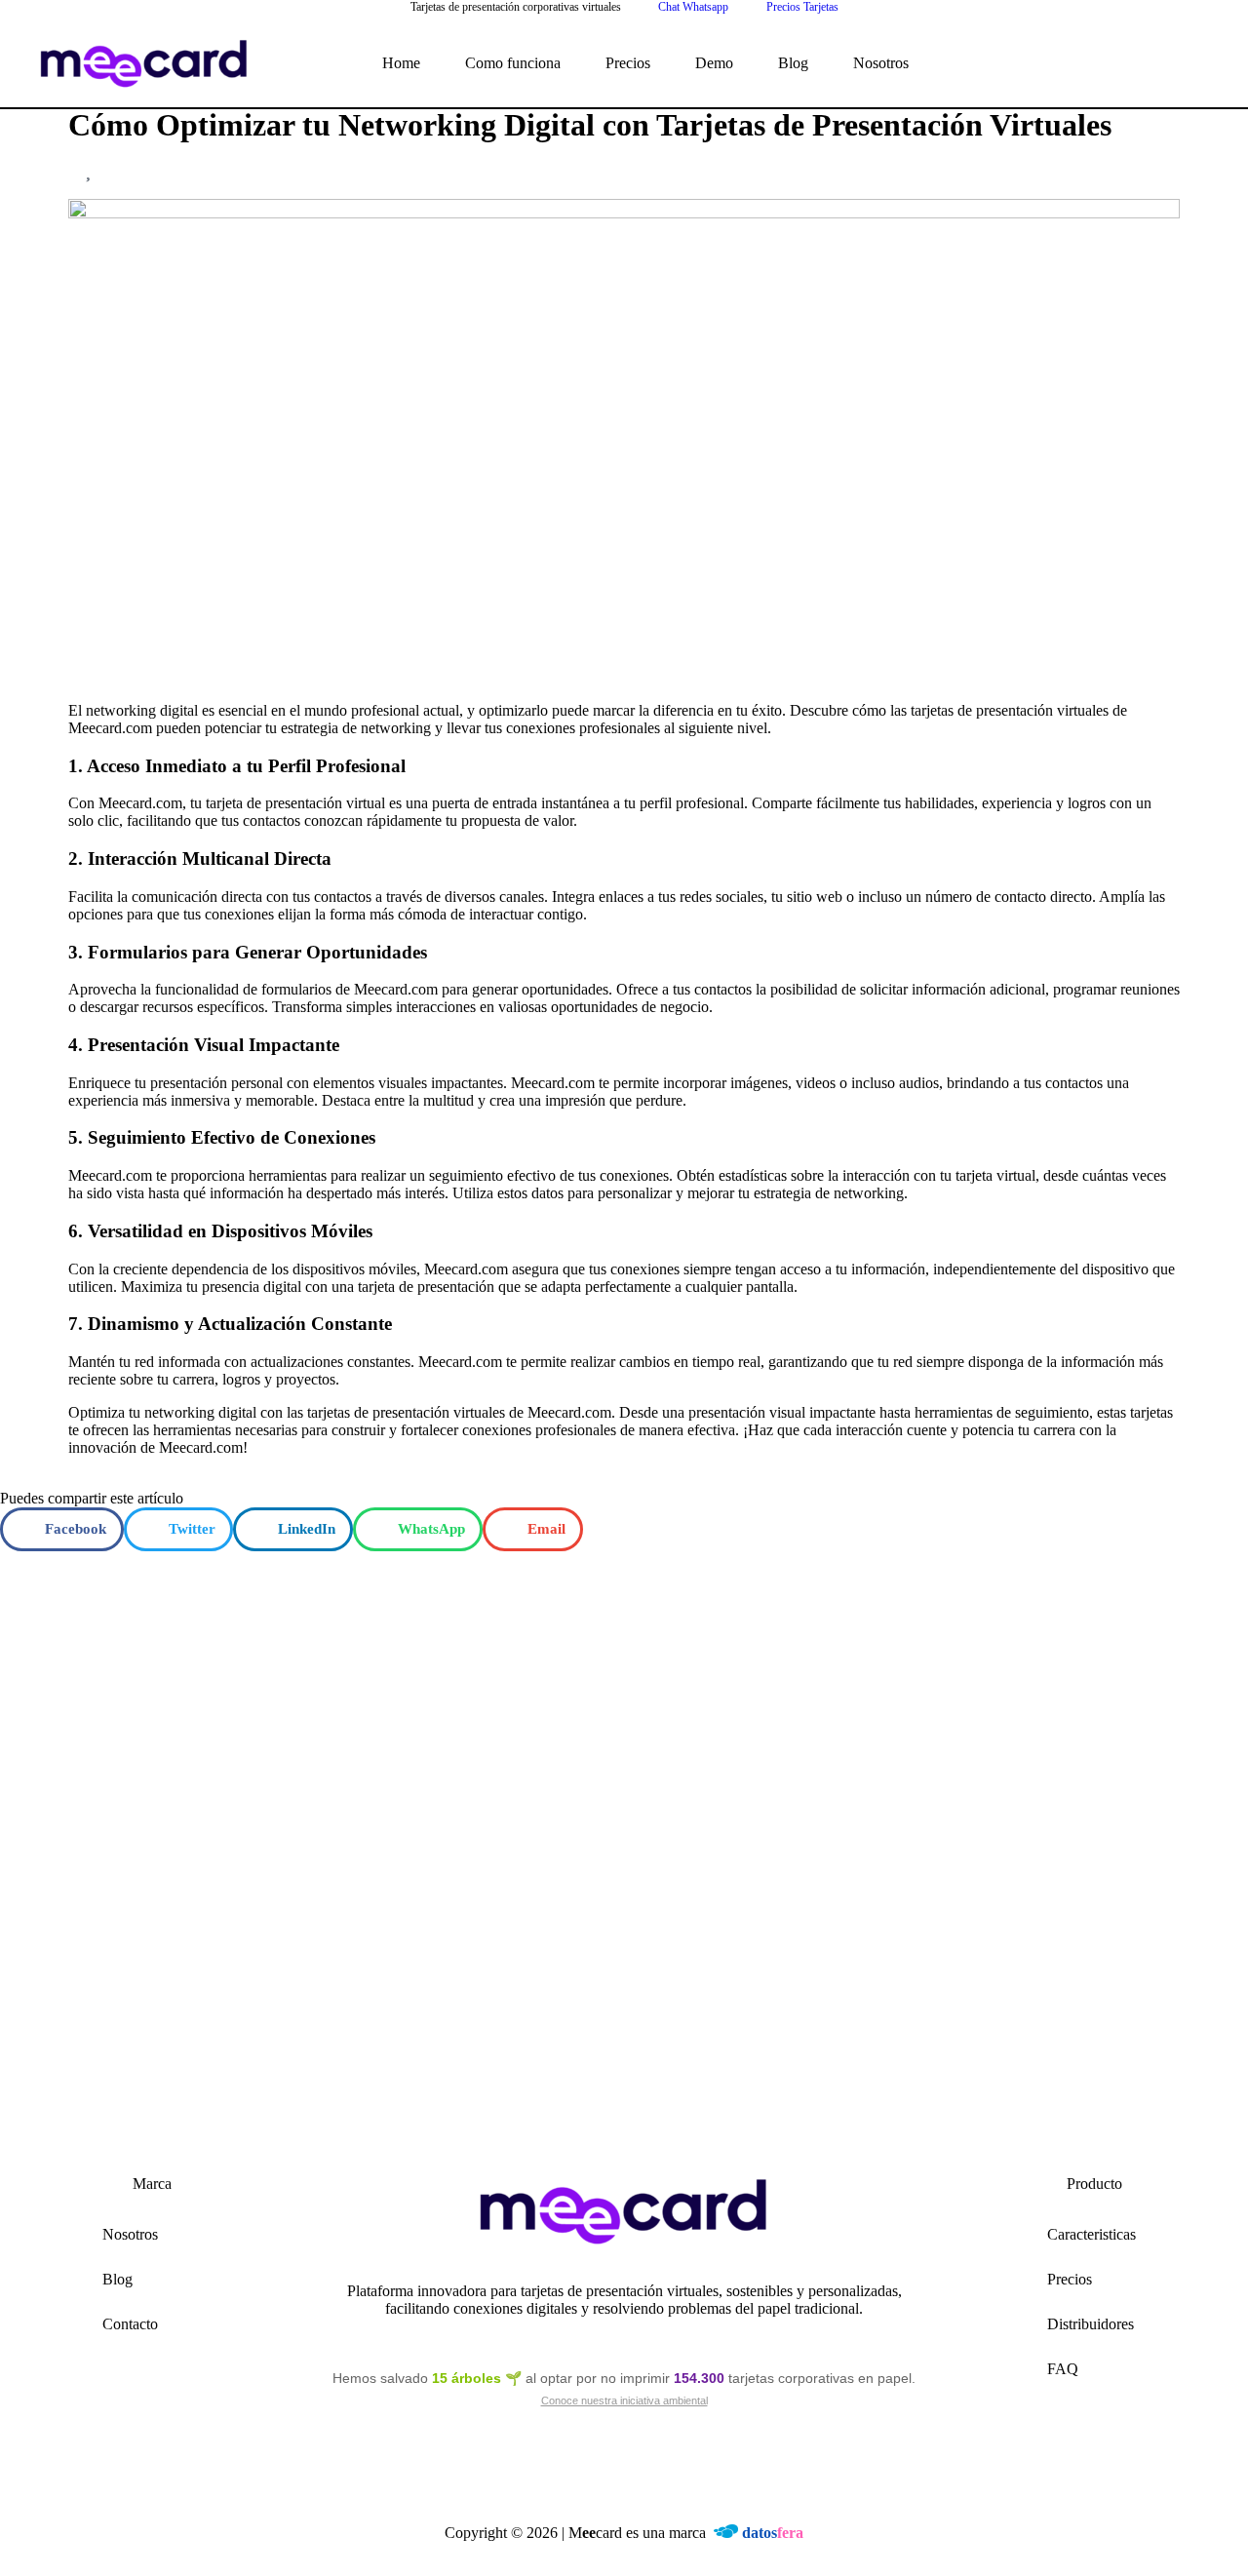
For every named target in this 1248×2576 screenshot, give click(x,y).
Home (401, 63)
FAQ (1063, 2369)
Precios (628, 63)
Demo (714, 63)
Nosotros (881, 63)
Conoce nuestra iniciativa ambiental (624, 2400)
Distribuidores (1091, 2324)
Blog (793, 63)
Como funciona (513, 63)
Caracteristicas (1092, 2234)
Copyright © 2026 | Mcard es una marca (624, 2533)
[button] (62, 1529)
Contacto (130, 2324)
